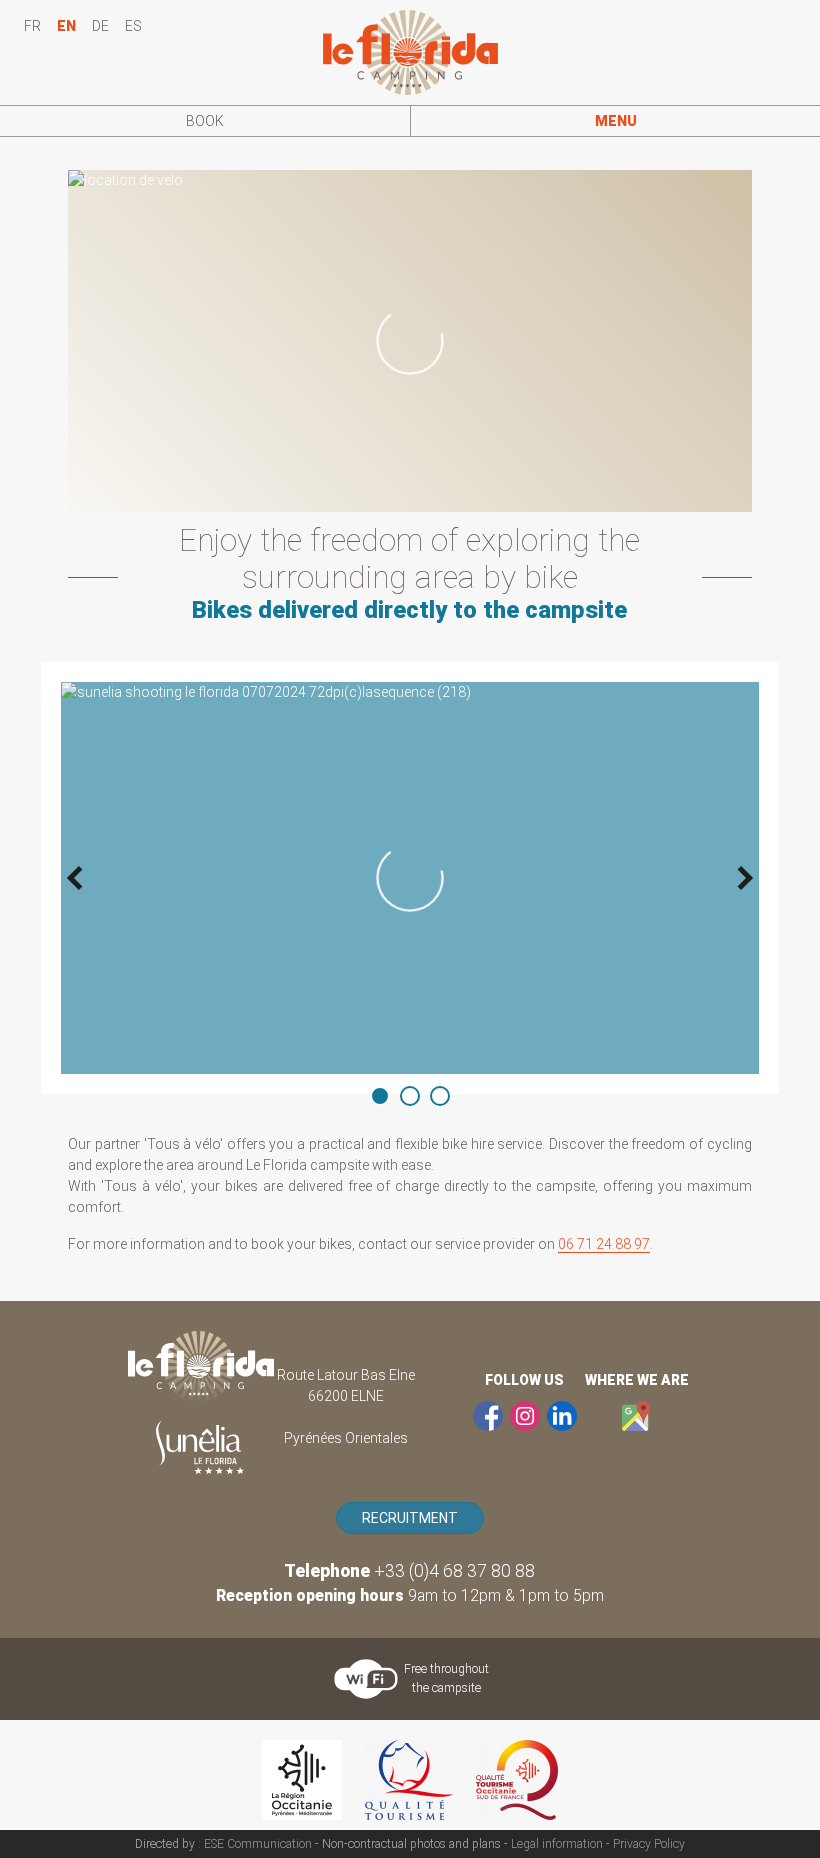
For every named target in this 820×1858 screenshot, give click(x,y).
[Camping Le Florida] (201, 1366)
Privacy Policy (649, 1844)
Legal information (557, 1844)
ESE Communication (258, 1844)
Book (205, 121)
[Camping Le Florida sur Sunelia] (200, 1447)
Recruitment (410, 1518)
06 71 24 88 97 (604, 1244)
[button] (615, 121)
